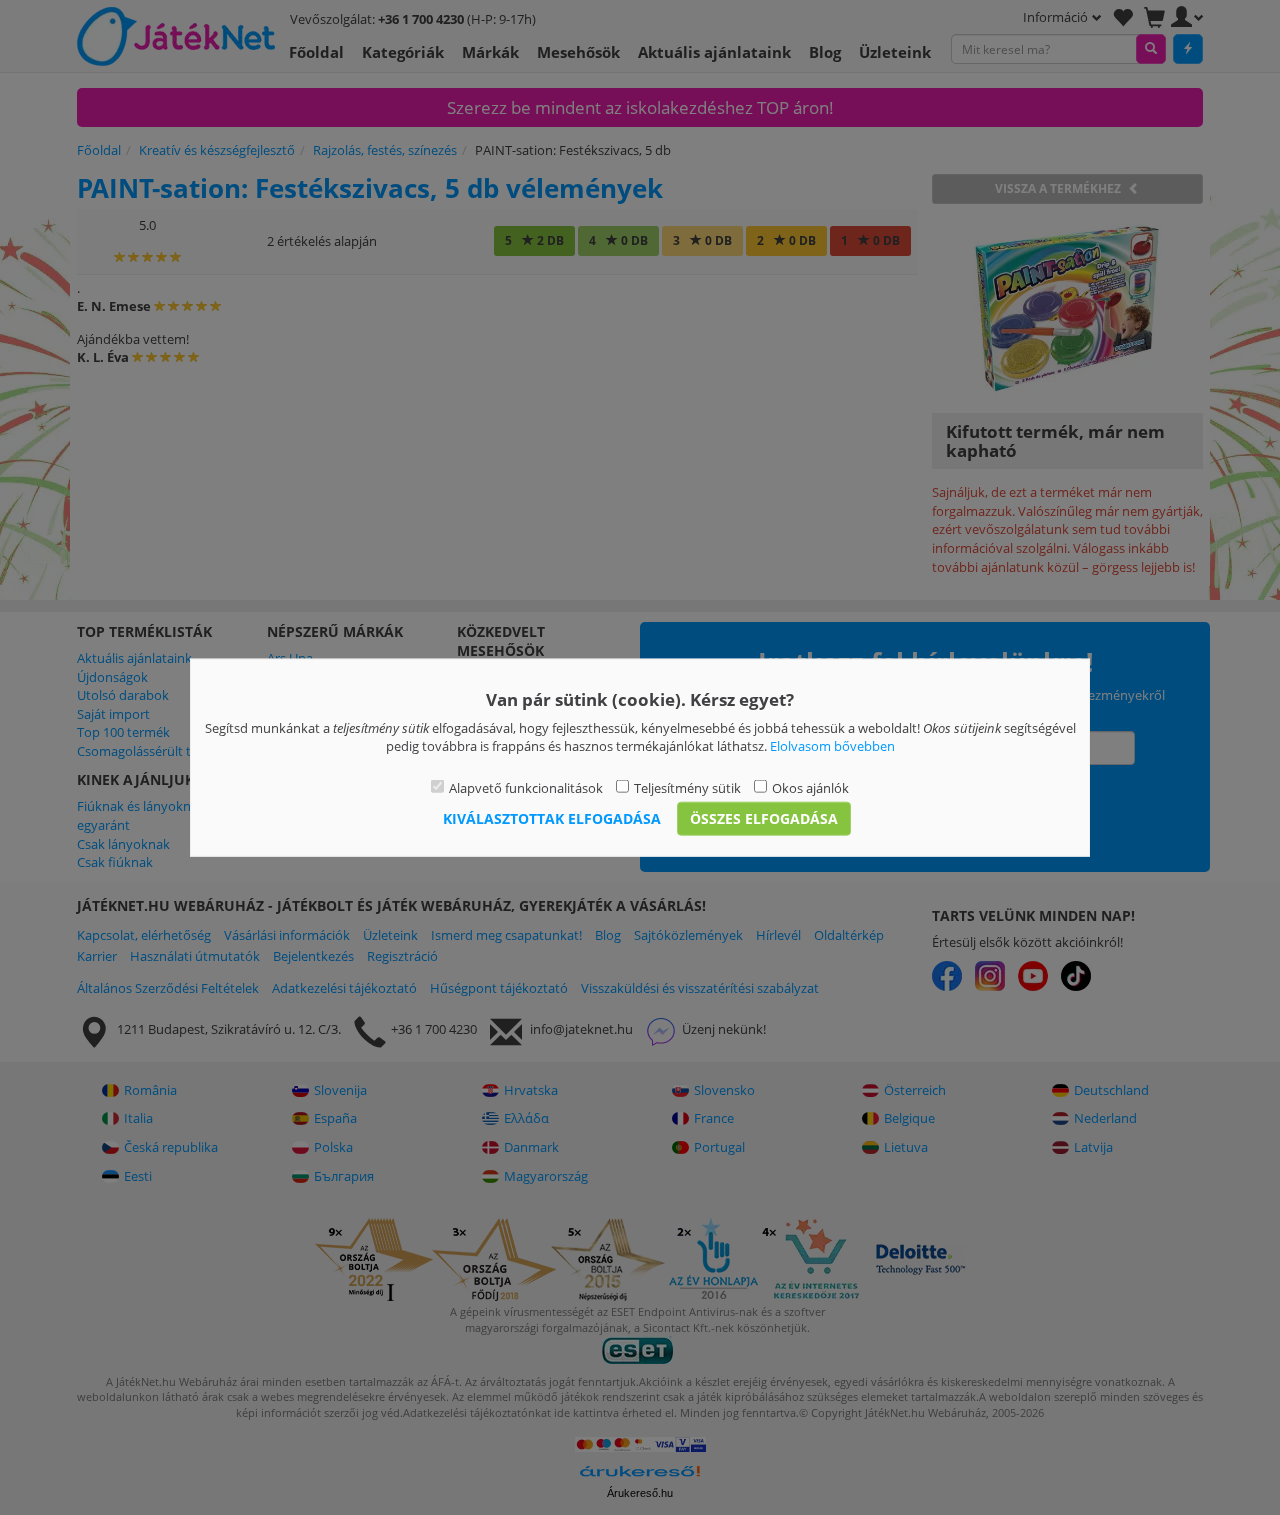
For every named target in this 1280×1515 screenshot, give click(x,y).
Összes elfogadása (764, 818)
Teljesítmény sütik (687, 787)
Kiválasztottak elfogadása (552, 818)
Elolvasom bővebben (832, 746)
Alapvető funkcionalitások (526, 787)
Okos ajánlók (810, 787)
